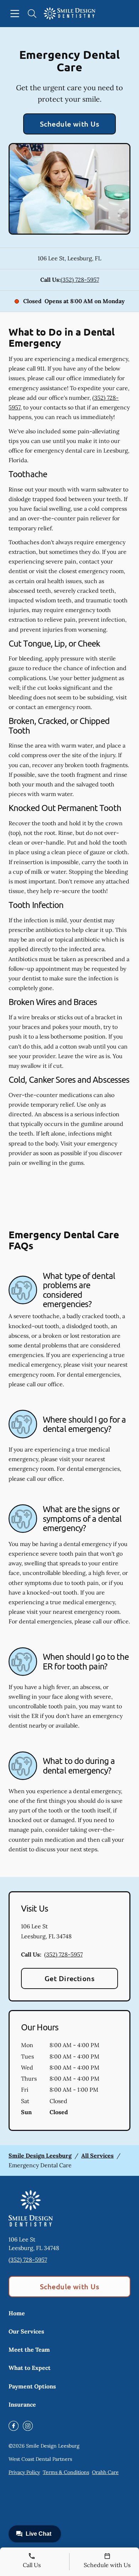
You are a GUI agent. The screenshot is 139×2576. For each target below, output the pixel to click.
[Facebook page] (14, 2426)
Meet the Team (29, 2350)
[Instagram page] (28, 2426)
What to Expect (30, 2368)
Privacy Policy (24, 2472)
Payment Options (32, 2386)
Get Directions (70, 1978)
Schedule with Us (70, 124)
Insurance (22, 2404)
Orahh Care (105, 2472)
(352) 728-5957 (80, 280)
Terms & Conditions (66, 2472)
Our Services (26, 2331)
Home (17, 2313)
